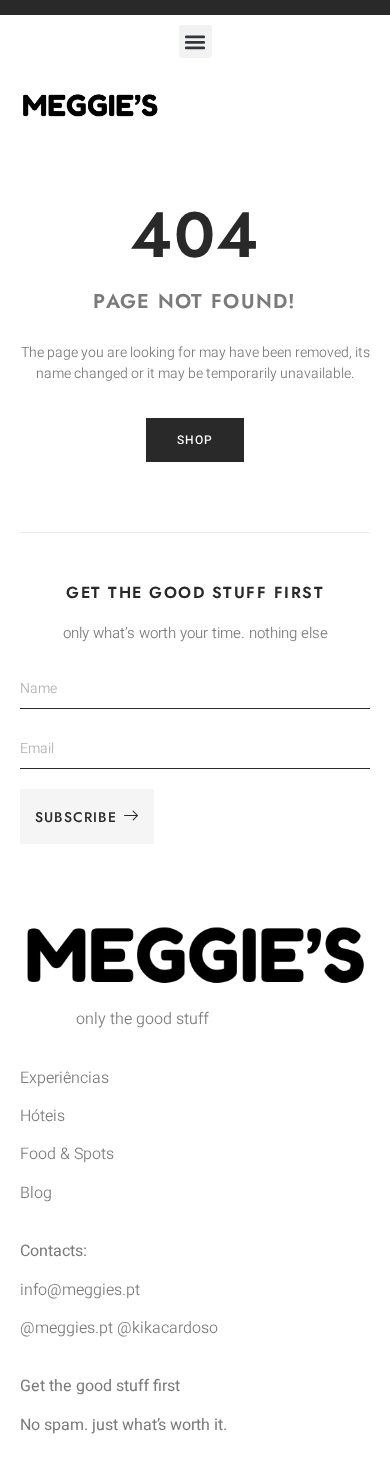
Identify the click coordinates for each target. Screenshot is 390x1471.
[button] (195, 41)
